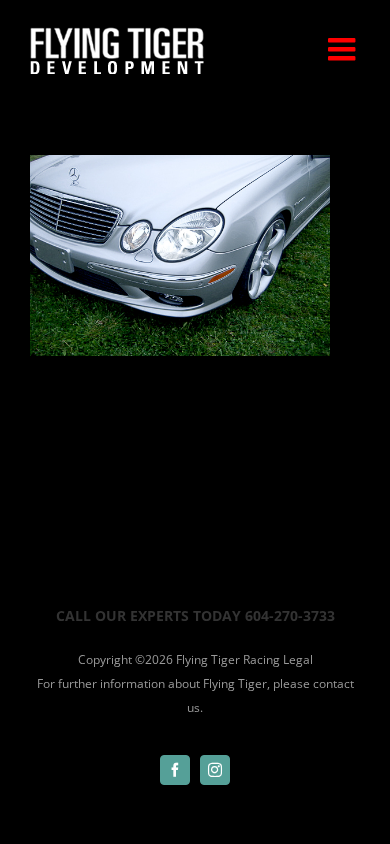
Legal (298, 659)
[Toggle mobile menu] (344, 49)
